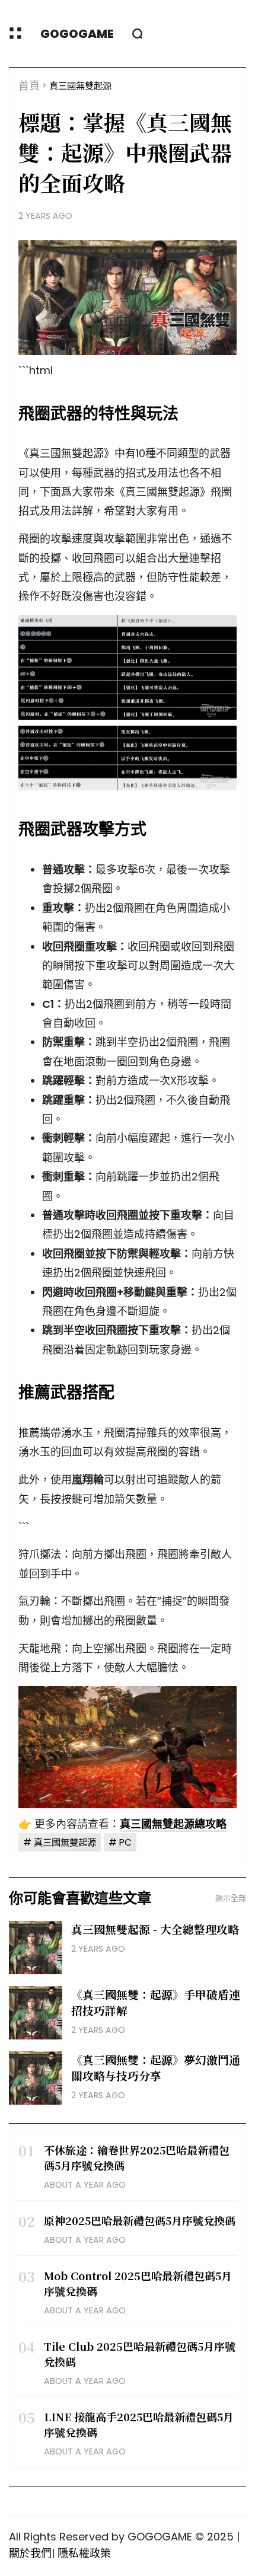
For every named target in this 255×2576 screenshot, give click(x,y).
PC (125, 1842)
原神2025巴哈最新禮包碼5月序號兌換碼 (140, 2220)
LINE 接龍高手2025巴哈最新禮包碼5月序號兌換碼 (139, 2424)
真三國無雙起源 (80, 86)
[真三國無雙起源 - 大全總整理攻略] (36, 1948)
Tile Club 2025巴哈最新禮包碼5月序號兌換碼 (140, 2354)
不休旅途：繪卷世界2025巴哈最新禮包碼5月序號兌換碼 (137, 2157)
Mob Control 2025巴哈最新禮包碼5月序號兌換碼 (138, 2283)
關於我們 (30, 2553)
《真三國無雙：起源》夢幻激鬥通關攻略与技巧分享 (156, 2067)
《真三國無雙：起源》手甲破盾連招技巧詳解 (156, 2002)
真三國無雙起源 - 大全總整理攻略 (155, 1929)
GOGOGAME (77, 34)
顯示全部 (231, 1898)
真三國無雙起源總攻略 (173, 1824)
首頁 (29, 86)
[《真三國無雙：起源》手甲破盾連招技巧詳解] (36, 2013)
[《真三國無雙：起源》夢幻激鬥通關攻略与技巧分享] (36, 2078)
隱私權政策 (84, 2553)
